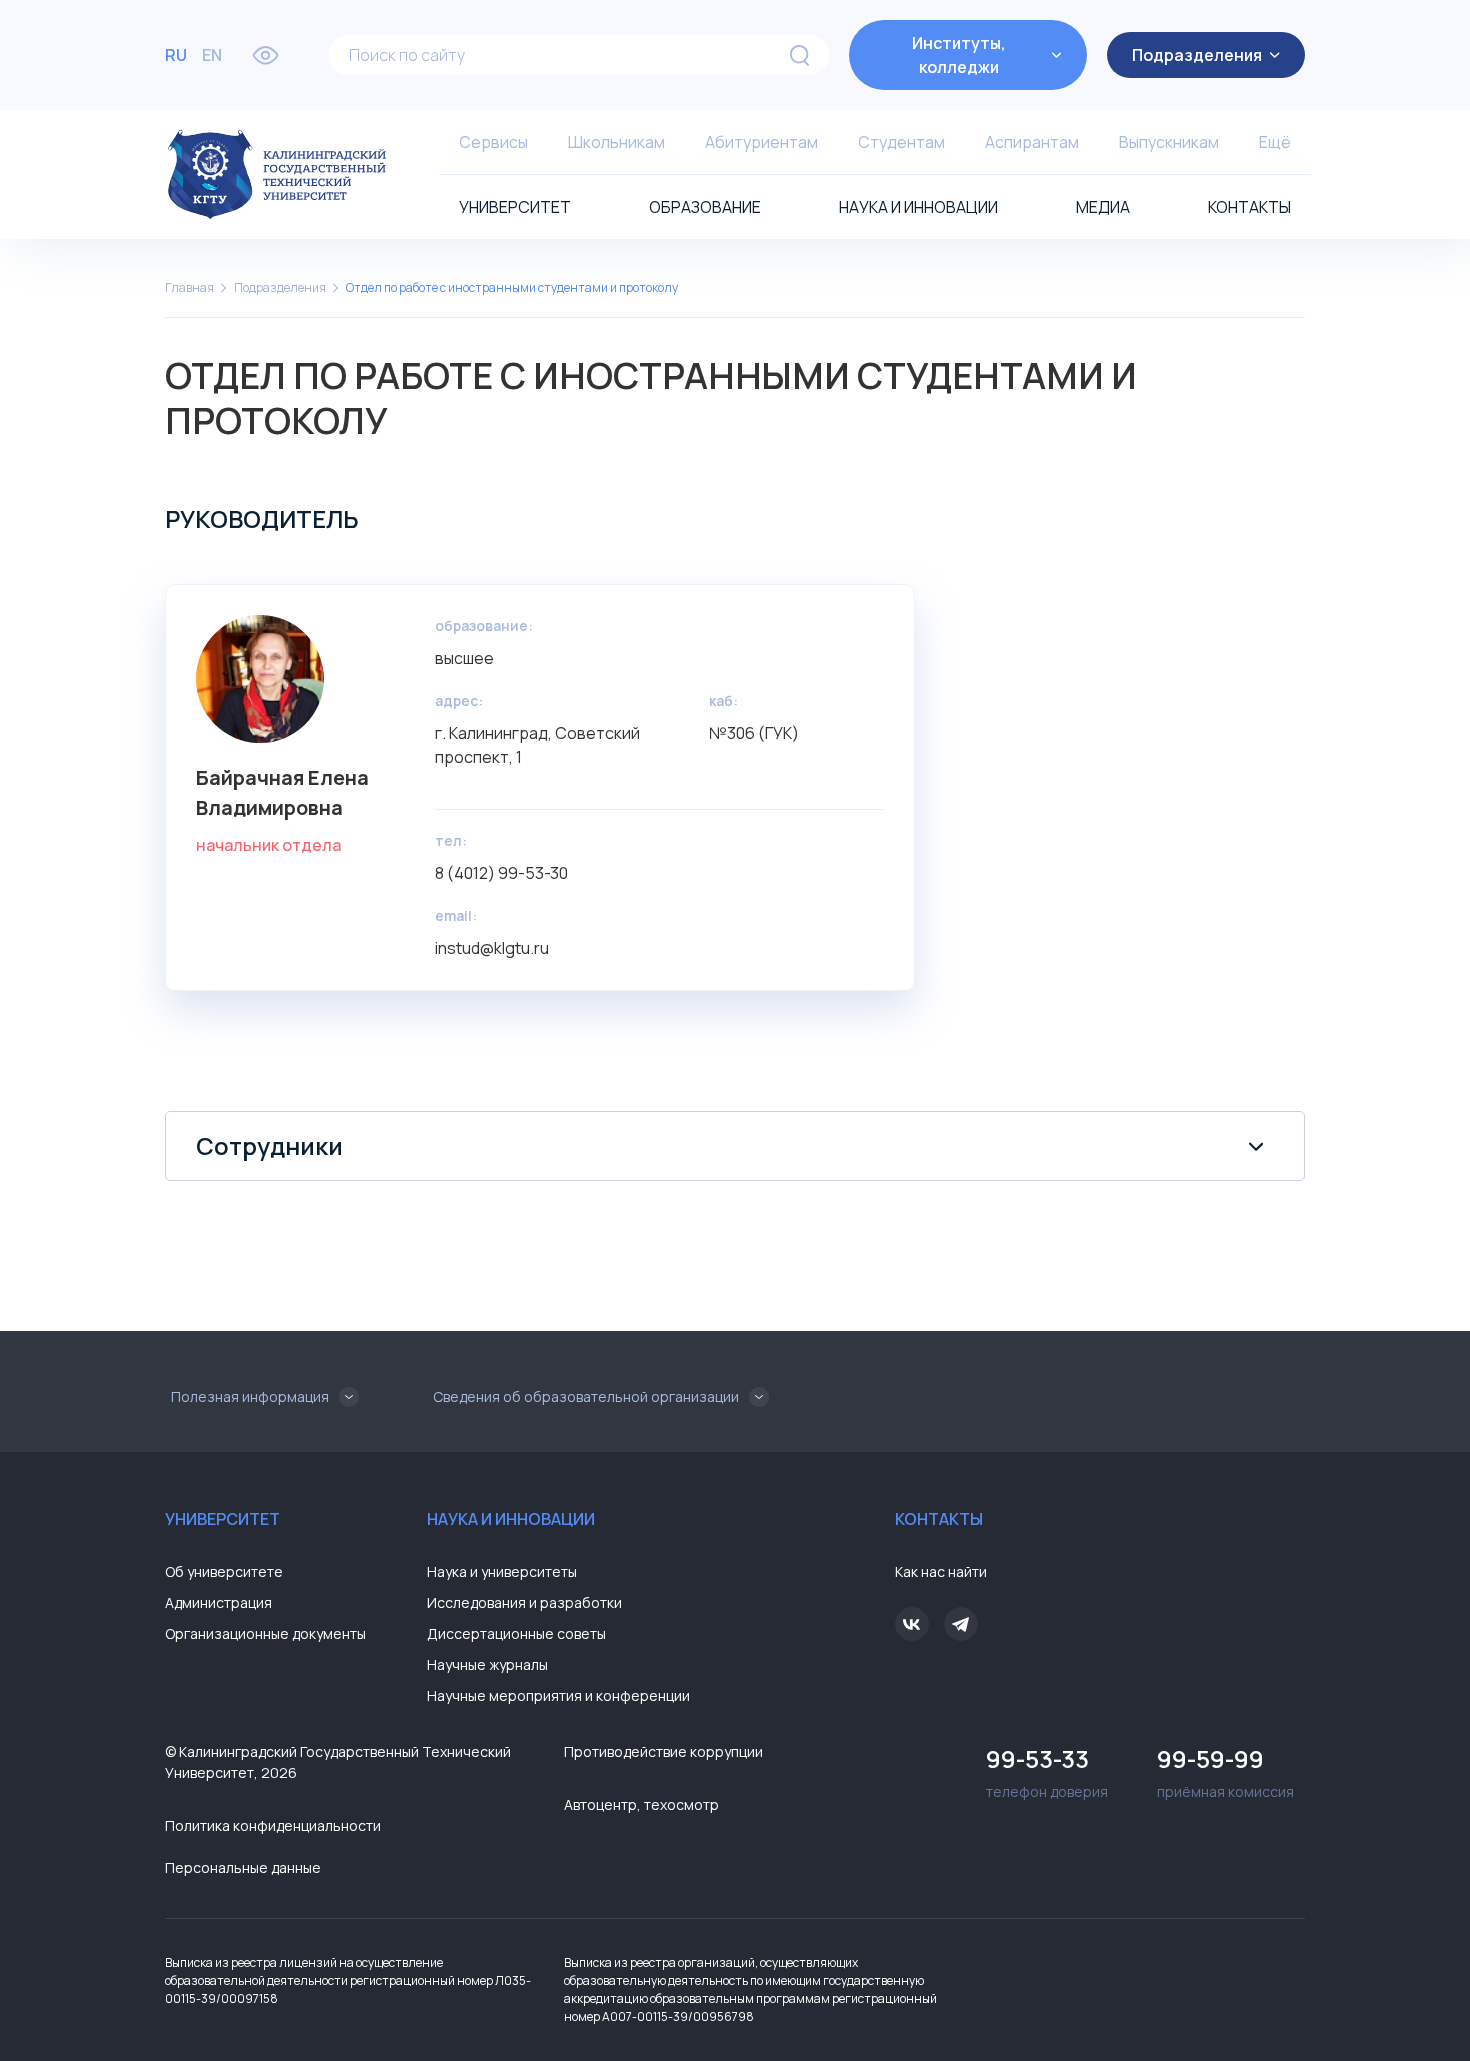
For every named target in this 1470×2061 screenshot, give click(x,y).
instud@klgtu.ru (492, 948)
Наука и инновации (918, 207)
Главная (189, 287)
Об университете (224, 1571)
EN (212, 55)
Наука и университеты (502, 1571)
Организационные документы (265, 1633)
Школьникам (616, 142)
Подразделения (280, 287)
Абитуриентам (761, 142)
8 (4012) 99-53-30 (501, 873)
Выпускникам (1169, 142)
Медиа (1103, 207)
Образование (705, 207)
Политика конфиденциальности (273, 1825)
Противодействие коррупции (663, 1751)
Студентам (901, 142)
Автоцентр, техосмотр (641, 1804)
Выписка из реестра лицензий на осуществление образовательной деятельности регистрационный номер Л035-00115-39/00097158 (348, 1980)
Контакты (1249, 207)
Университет (515, 207)
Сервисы (493, 142)
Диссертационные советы (516, 1633)
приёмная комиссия (1225, 1771)
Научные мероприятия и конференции (558, 1695)
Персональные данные (243, 1867)
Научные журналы (487, 1664)
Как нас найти (941, 1571)
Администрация (218, 1602)
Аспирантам (1032, 142)
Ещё (1275, 142)
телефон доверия (1047, 1771)
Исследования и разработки (524, 1602)
